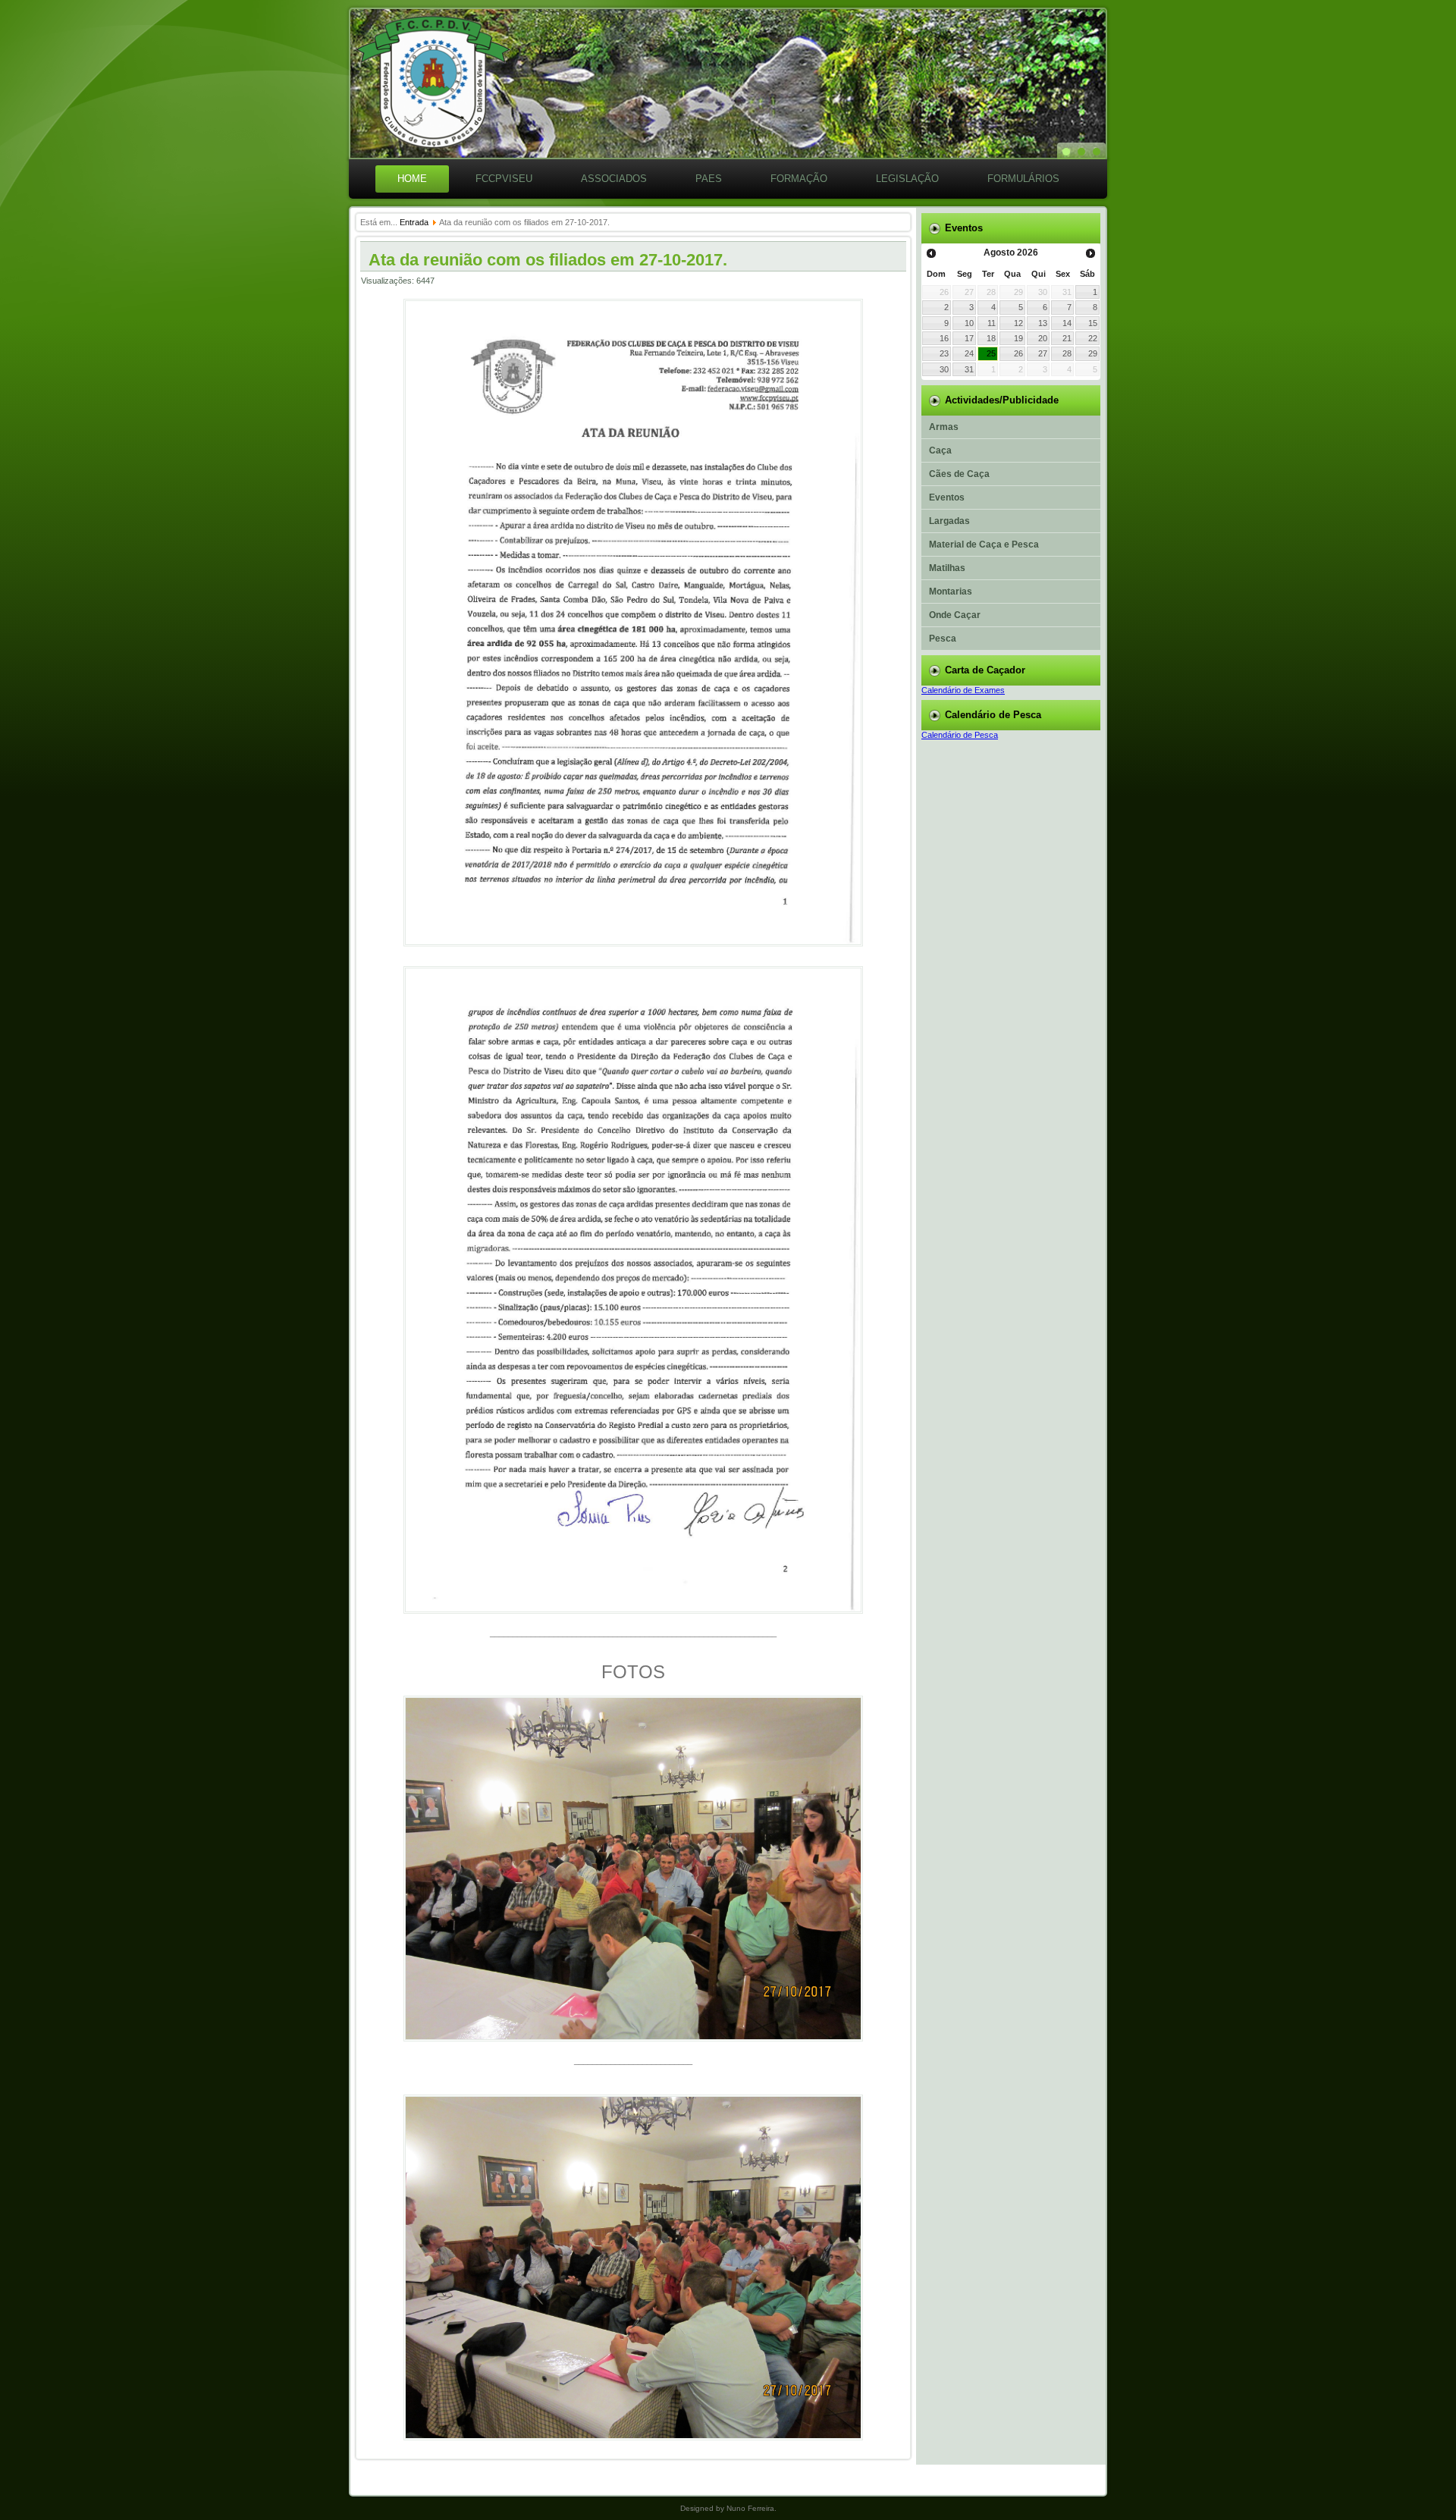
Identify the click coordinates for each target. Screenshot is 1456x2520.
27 (1043, 353)
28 (1067, 353)
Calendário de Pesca (960, 735)
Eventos (947, 497)
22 (1093, 338)
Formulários (1023, 179)
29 (1093, 353)
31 (969, 369)
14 (1067, 323)
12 (1018, 323)
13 (1043, 323)
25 (991, 353)
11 (992, 323)
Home (412, 179)
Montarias (951, 592)
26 (1018, 353)
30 (944, 369)
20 (1043, 338)
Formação (799, 179)
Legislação (907, 179)
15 (1093, 323)
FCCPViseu (504, 179)
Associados (614, 179)
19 (1018, 338)
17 (969, 338)
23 (944, 353)
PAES (709, 179)
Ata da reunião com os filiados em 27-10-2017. (548, 260)
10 (969, 323)
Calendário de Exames (963, 690)
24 (969, 353)
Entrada (414, 222)
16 (944, 338)
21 (1067, 338)
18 (991, 338)
